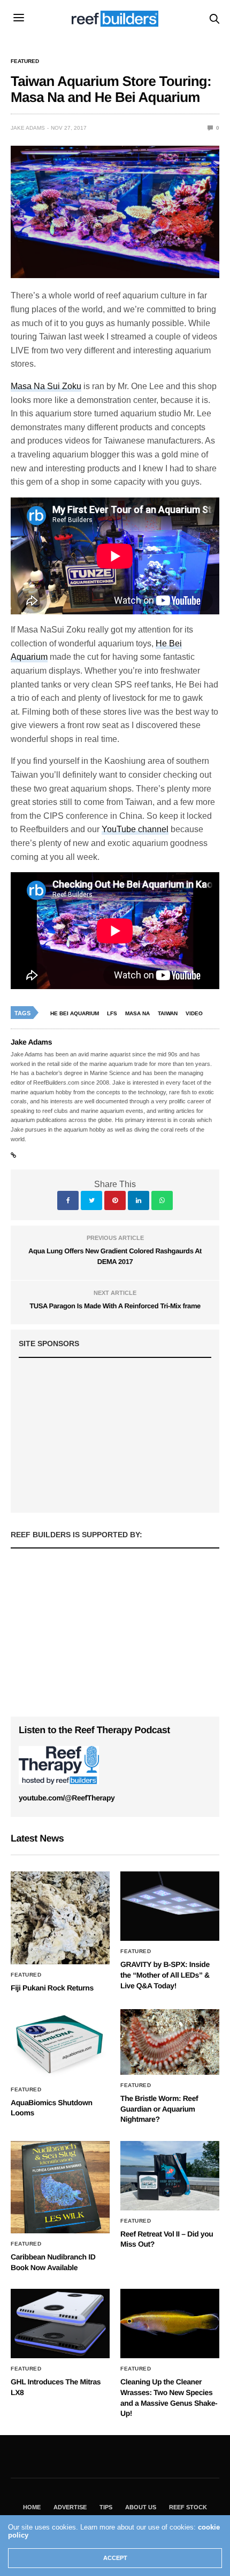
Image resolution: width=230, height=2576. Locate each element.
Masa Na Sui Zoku (46, 386)
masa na (137, 1013)
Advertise (70, 2507)
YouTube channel (135, 829)
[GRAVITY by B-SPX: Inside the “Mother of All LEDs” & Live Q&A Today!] (170, 1906)
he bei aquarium (75, 1013)
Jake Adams (28, 128)
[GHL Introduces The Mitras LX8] (60, 2324)
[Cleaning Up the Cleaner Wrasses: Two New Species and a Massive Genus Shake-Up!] (170, 2324)
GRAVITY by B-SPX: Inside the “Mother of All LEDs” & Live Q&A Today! (165, 1975)
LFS (112, 1013)
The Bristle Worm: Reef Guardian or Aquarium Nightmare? (159, 2109)
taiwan (168, 1013)
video (194, 1013)
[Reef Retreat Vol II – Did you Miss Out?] (170, 2176)
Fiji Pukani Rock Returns (52, 1988)
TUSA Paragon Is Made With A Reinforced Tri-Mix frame (115, 1306)
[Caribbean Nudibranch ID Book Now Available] (60, 2187)
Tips (106, 2507)
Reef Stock (188, 2507)
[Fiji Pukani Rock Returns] (60, 1918)
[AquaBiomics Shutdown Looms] (60, 2044)
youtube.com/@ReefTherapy (67, 1798)
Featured (25, 61)
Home (32, 2507)
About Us (141, 2507)
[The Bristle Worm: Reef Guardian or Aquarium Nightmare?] (170, 2042)
